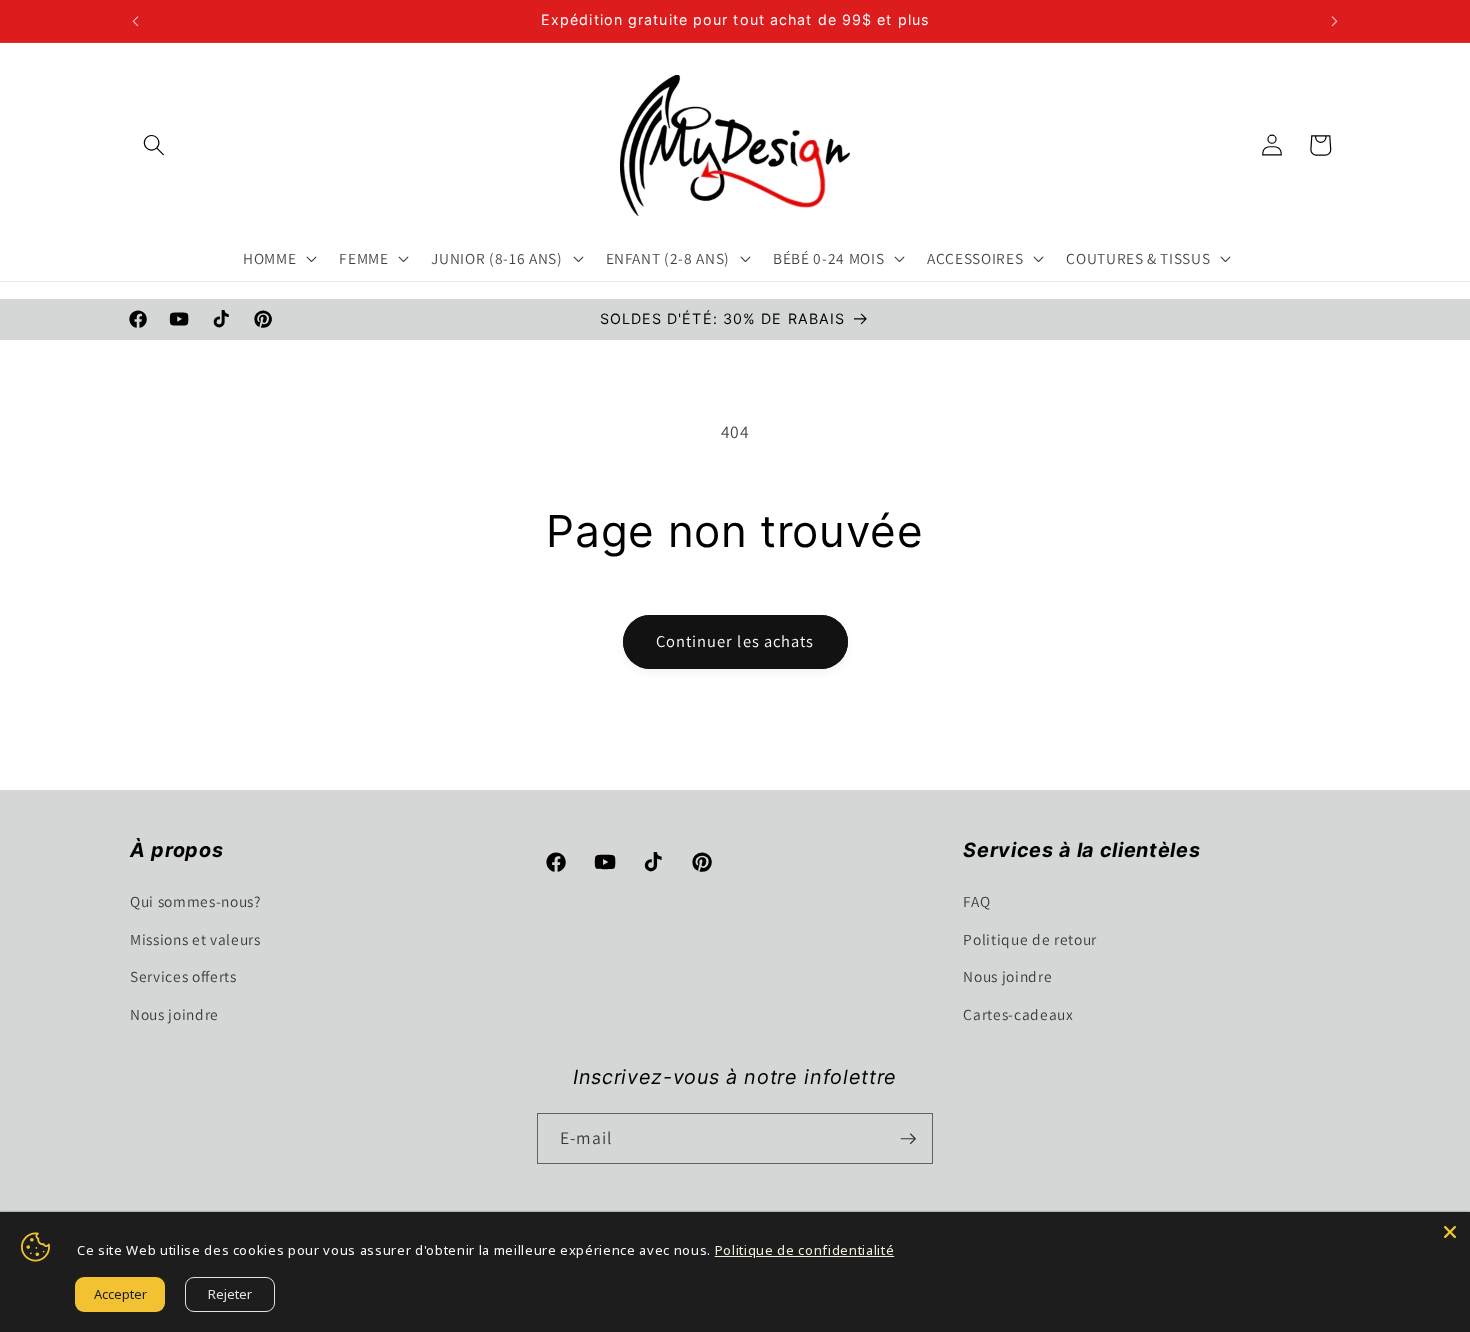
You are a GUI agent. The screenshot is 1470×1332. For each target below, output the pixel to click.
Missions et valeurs (195, 938)
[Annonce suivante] (1335, 21)
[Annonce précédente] (136, 21)
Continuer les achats (735, 641)
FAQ (976, 900)
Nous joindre (174, 1013)
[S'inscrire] (908, 1139)
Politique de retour (1030, 938)
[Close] (1450, 1232)
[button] (154, 145)
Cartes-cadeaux (1018, 1013)
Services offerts (183, 975)
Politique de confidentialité (804, 1250)
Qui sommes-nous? (195, 900)
